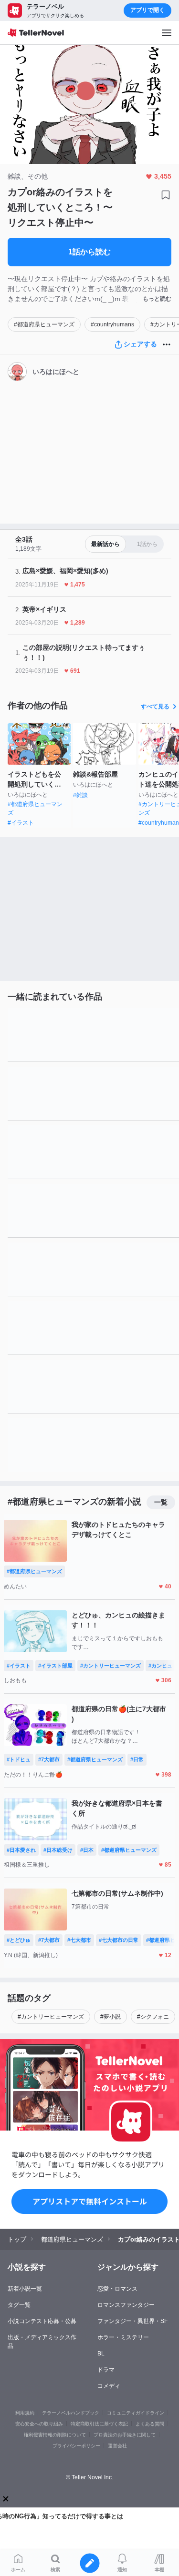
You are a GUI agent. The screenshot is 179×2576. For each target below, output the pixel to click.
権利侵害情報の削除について (55, 2435)
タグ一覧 (19, 2305)
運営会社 (117, 2446)
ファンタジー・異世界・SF (132, 2321)
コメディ (109, 2386)
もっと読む (157, 299)
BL (101, 2354)
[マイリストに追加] (166, 195)
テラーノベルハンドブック (71, 2413)
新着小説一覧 (25, 2289)
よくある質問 (150, 2424)
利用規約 (25, 2413)
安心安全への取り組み (39, 2424)
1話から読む (89, 252)
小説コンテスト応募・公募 (42, 2321)
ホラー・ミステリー (123, 2337)
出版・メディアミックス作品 (42, 2342)
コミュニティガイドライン (136, 2413)
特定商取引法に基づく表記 (99, 2424)
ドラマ (106, 2370)
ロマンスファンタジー (126, 2305)
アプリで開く (147, 10)
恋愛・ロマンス (117, 2289)
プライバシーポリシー (76, 2446)
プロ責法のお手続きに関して (125, 2435)
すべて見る (155, 707)
